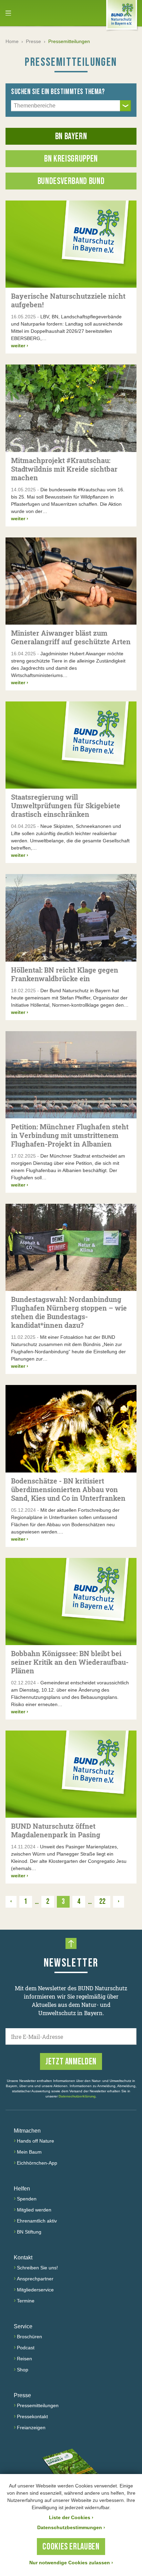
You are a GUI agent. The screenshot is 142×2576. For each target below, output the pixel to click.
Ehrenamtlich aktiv (37, 2221)
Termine (26, 2301)
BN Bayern (71, 137)
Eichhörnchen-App (37, 2163)
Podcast (26, 2348)
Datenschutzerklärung (77, 2096)
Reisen (24, 2359)
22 (102, 1902)
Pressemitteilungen (38, 2405)
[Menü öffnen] (8, 13)
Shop (23, 2370)
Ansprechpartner (35, 2279)
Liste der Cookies (71, 2517)
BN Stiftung (29, 2232)
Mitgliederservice (35, 2290)
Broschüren (29, 2337)
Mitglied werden (34, 2210)
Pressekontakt (32, 2416)
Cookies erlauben (71, 2547)
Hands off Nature (35, 2141)
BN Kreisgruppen (71, 159)
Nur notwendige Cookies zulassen (71, 2563)
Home (12, 41)
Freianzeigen (31, 2428)
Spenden (27, 2199)
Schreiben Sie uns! (37, 2268)
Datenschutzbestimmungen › (71, 2527)
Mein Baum (29, 2152)
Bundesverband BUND (71, 181)
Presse (33, 41)
